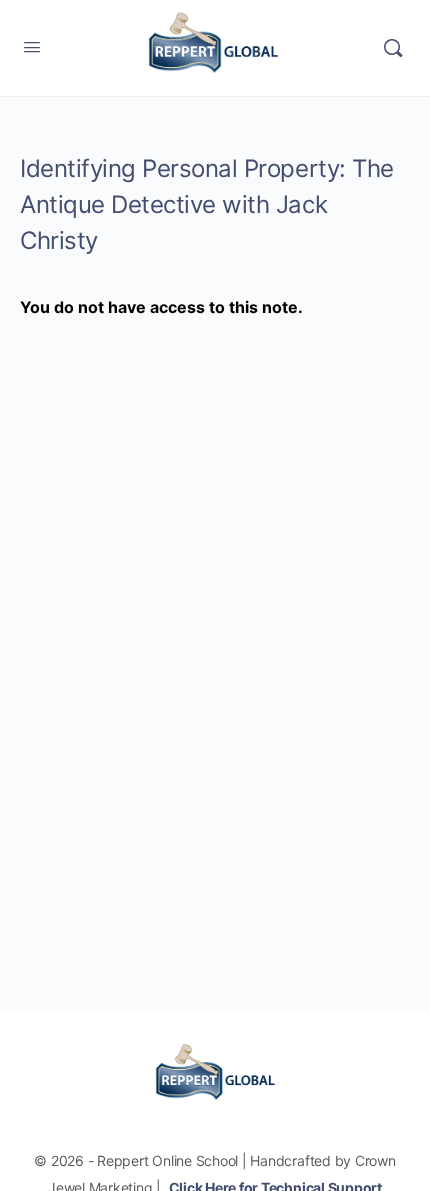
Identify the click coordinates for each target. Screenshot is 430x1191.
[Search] (393, 48)
